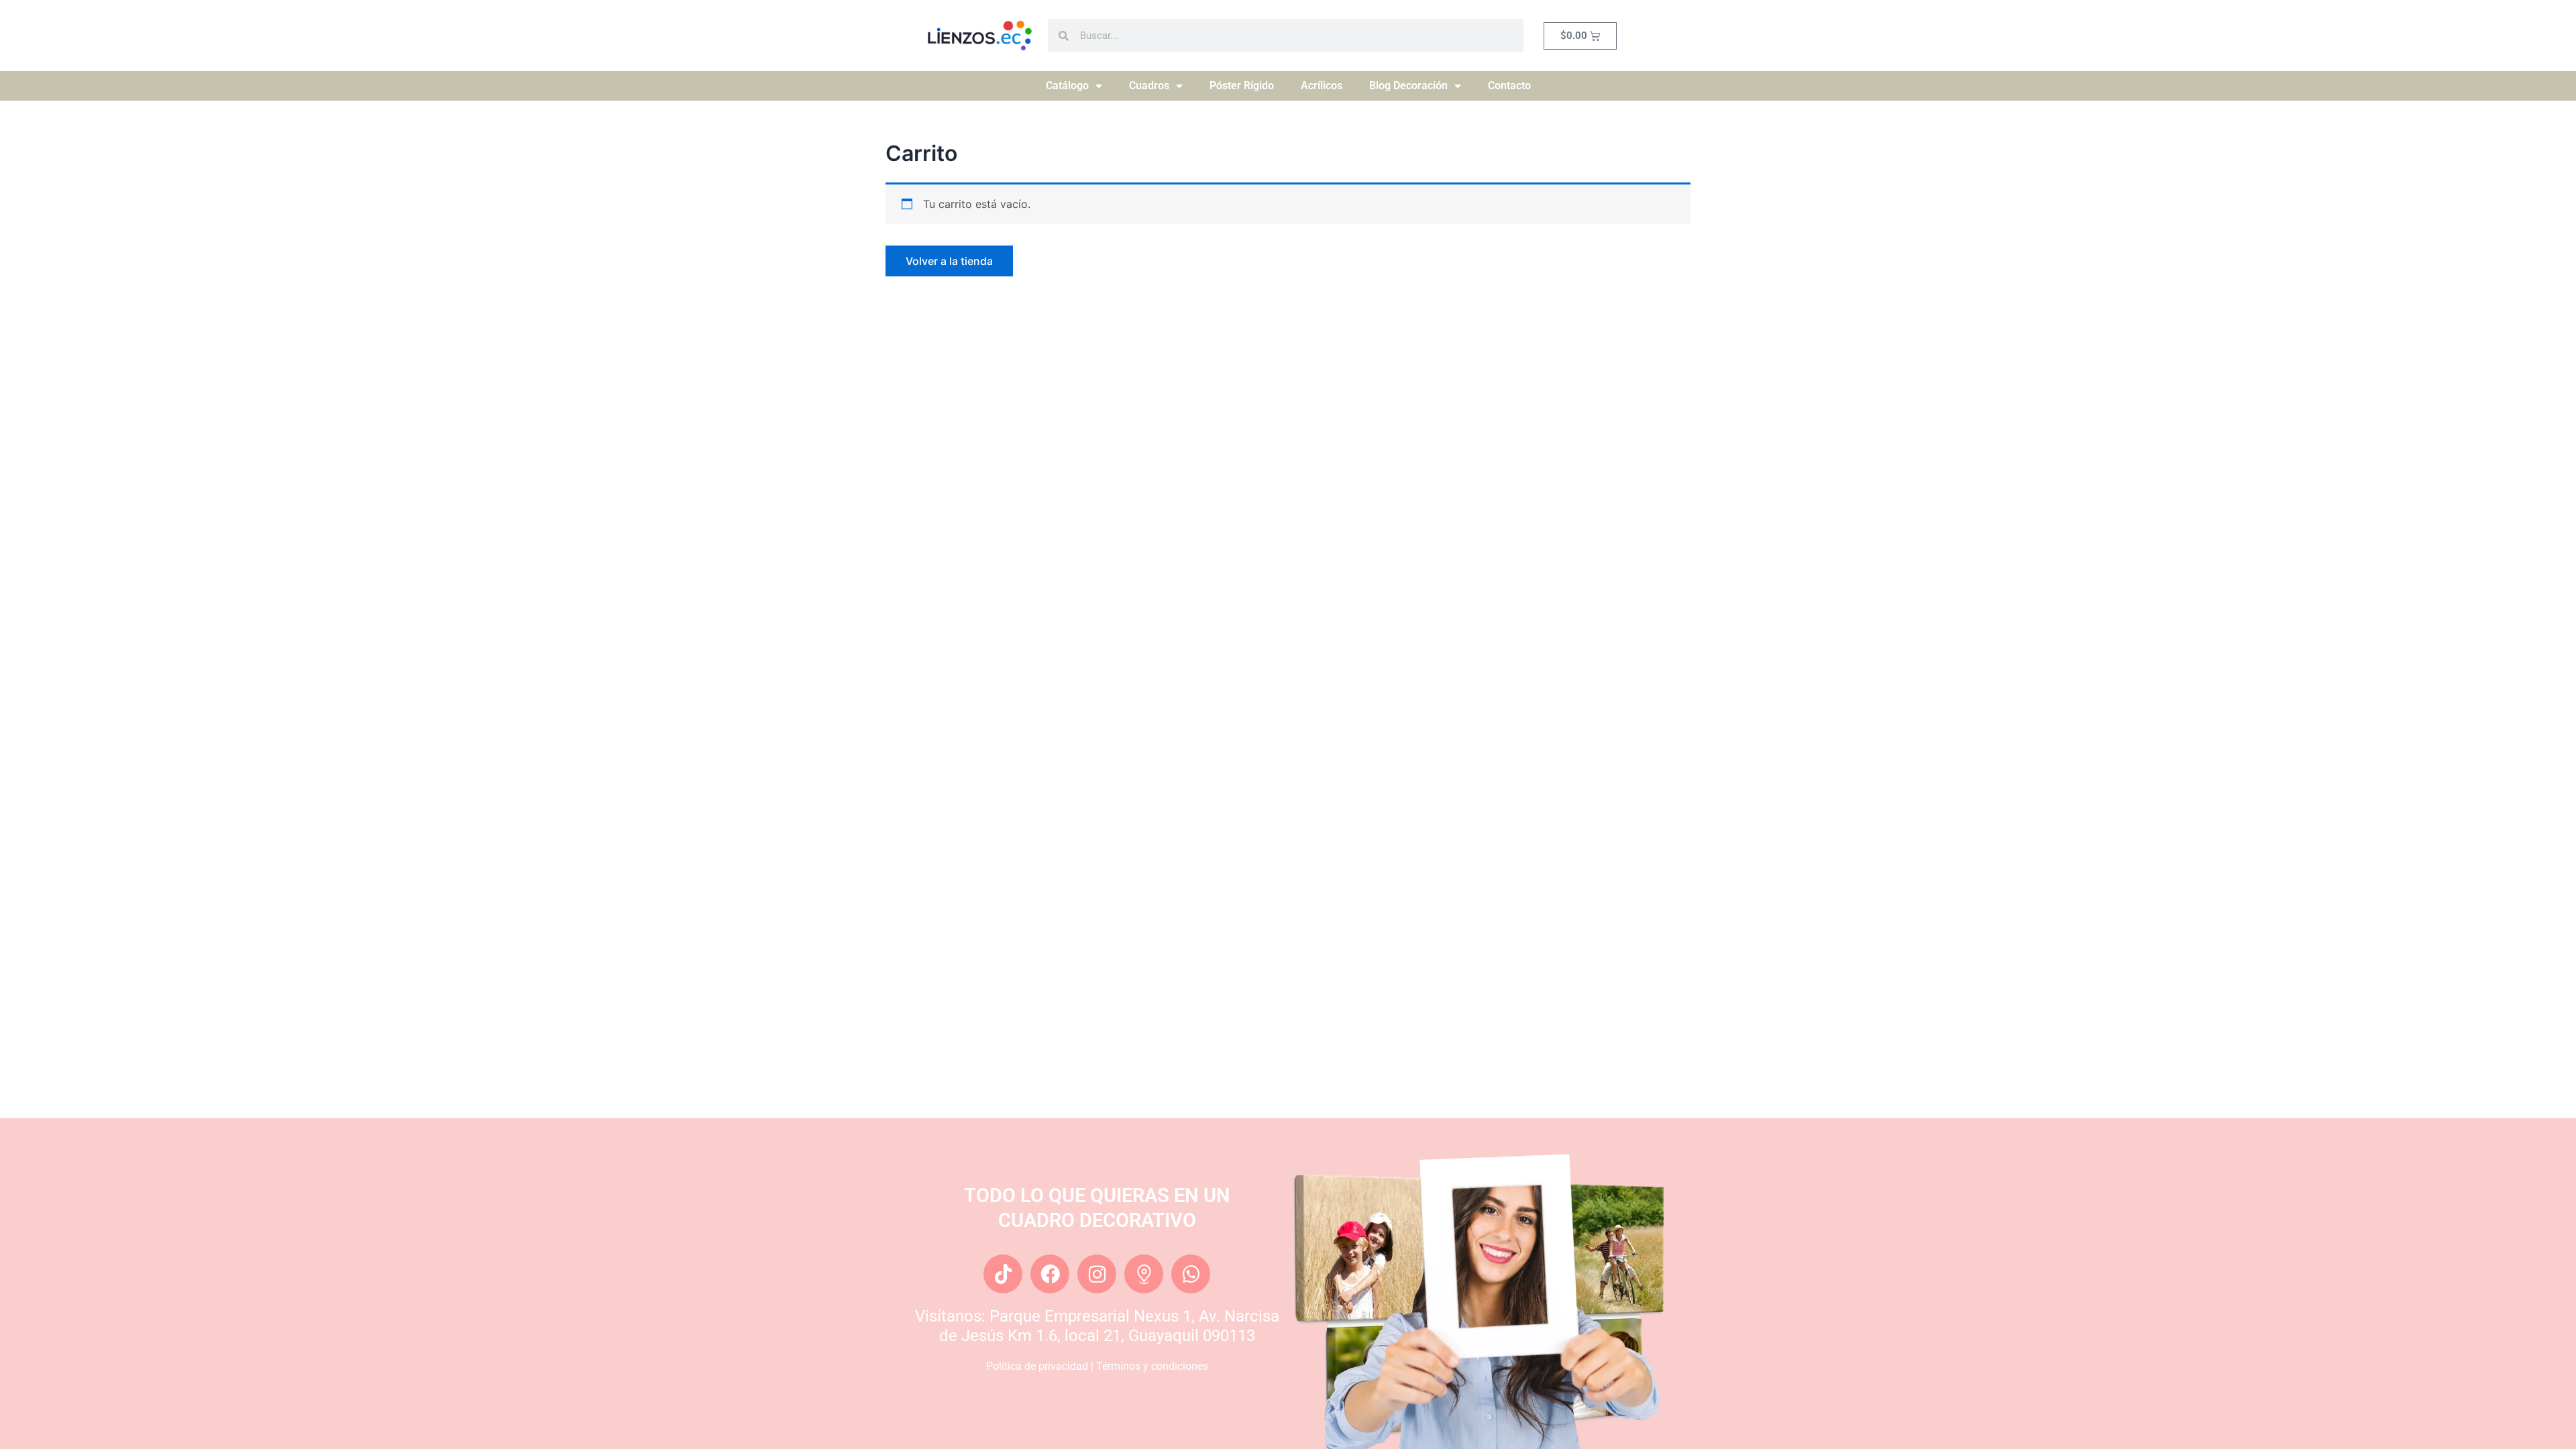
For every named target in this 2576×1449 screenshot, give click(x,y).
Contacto (1509, 86)
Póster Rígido (1242, 86)
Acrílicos (1322, 86)
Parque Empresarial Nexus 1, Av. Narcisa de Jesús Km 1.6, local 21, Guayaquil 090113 (1109, 1326)
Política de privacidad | (1041, 1366)
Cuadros (1149, 86)
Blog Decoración (1408, 86)
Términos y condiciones (1152, 1366)
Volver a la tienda (949, 261)
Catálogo (1067, 86)
